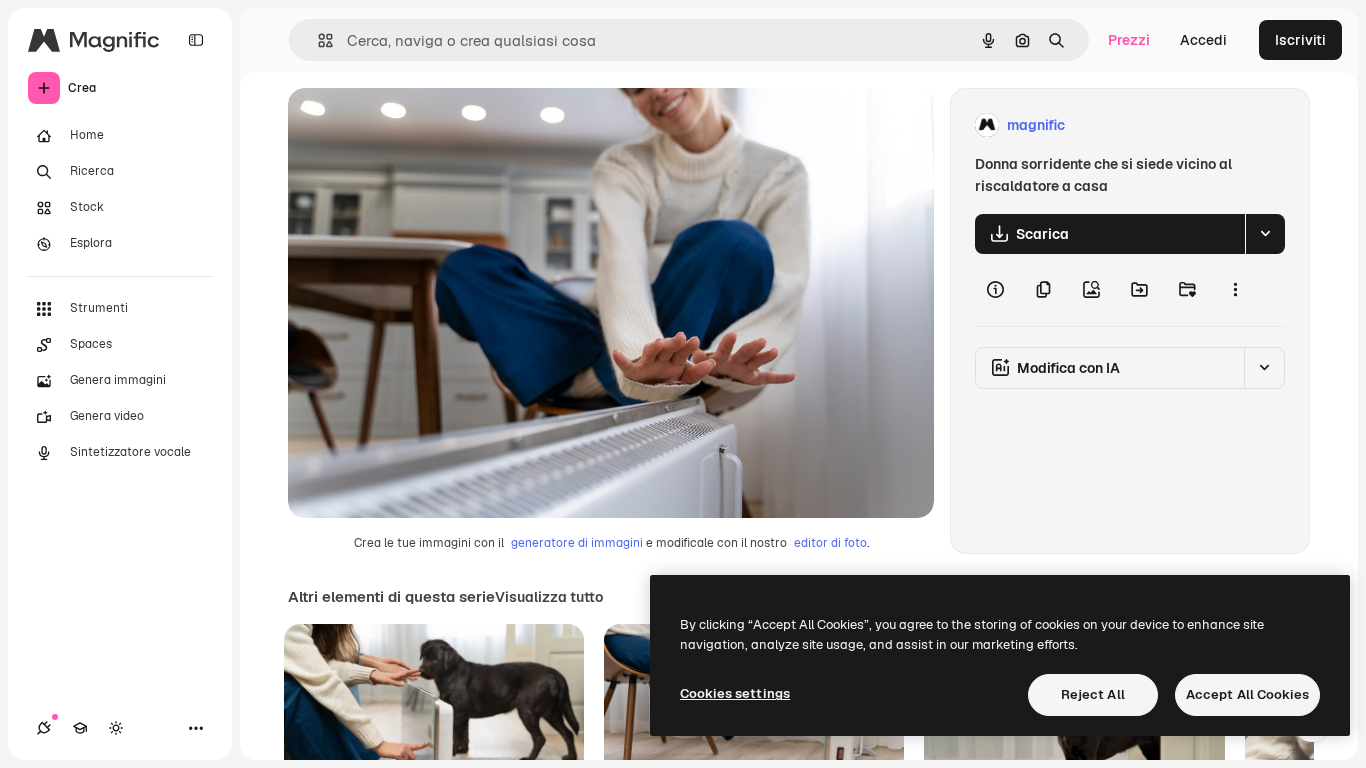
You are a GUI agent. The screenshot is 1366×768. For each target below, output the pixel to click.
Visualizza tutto (549, 597)
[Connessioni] (44, 728)
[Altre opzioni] (1235, 290)
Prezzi (1129, 40)
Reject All (1093, 694)
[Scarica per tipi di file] (1265, 234)
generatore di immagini (577, 543)
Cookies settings (735, 693)
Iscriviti (1300, 40)
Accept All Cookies (1247, 694)
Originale (420, 125)
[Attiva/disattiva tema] (116, 728)
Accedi (1203, 40)
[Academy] (80, 728)
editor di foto (830, 543)
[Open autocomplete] (317, 40)
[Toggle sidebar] (196, 40)
